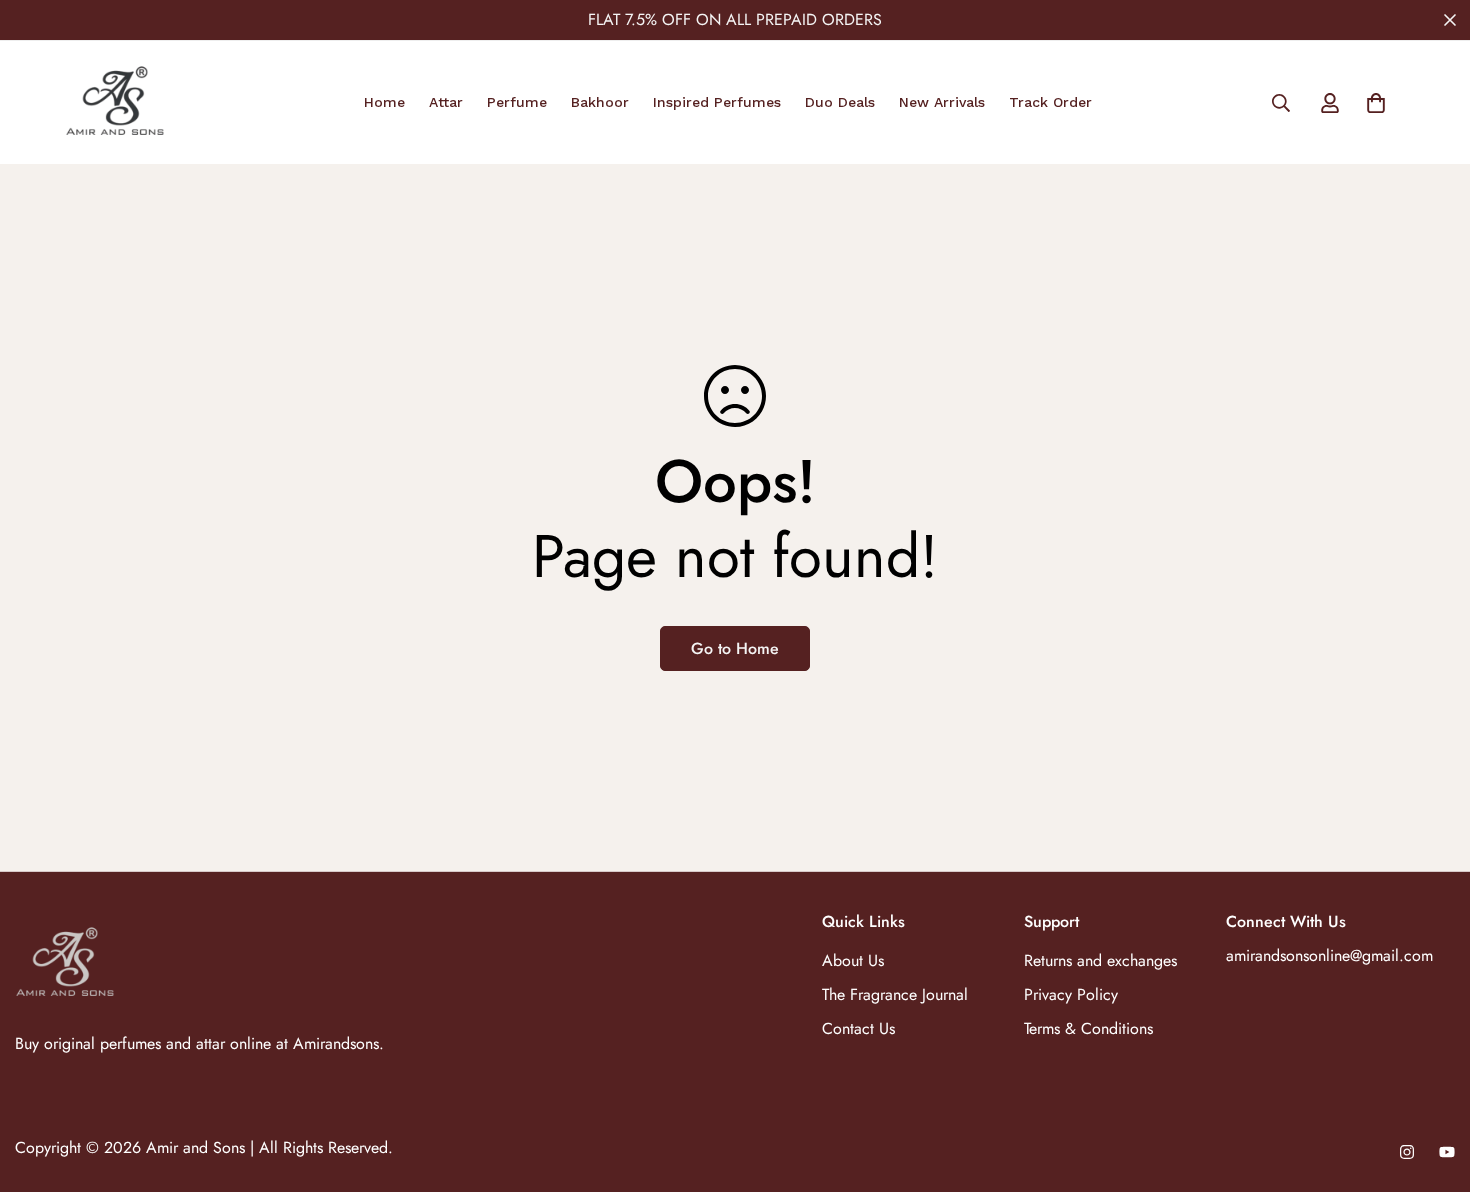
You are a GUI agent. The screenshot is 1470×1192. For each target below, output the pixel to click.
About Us (853, 960)
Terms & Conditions (1088, 1028)
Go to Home (735, 648)
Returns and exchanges (1100, 960)
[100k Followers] (1407, 1152)
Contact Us (858, 1028)
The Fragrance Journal (895, 994)
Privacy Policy (1071, 994)
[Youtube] (1447, 1152)
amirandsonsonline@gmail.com (1329, 955)
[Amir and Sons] (115, 102)
